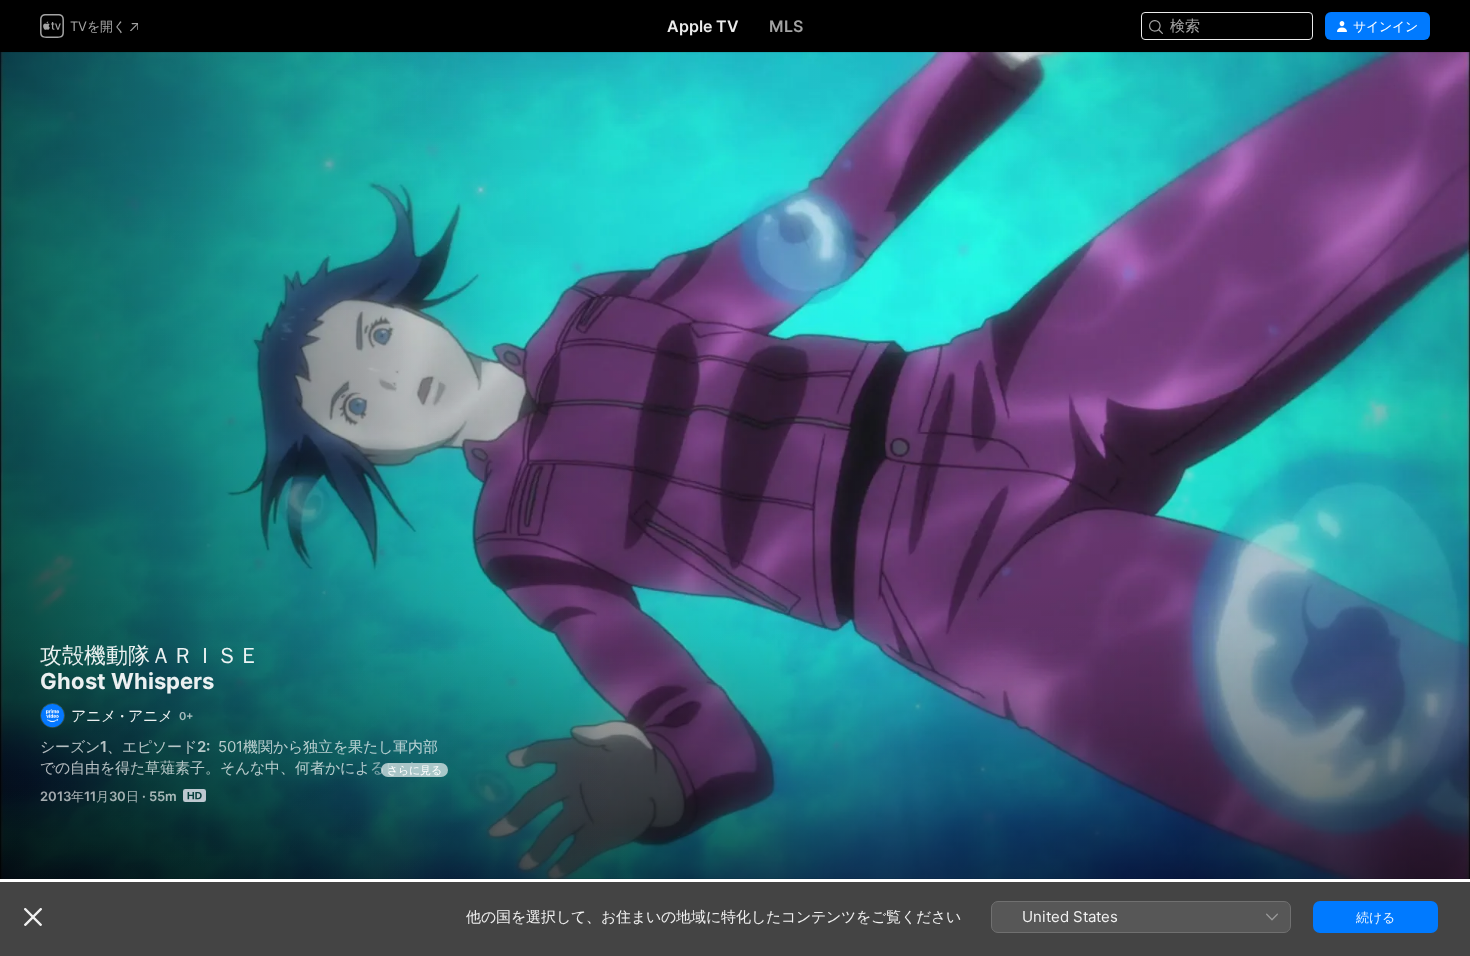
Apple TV (703, 26)
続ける (1375, 917)
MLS (786, 26)
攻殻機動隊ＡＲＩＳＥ (150, 655)
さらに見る (414, 770)
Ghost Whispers (735, 465)
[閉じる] (33, 917)
